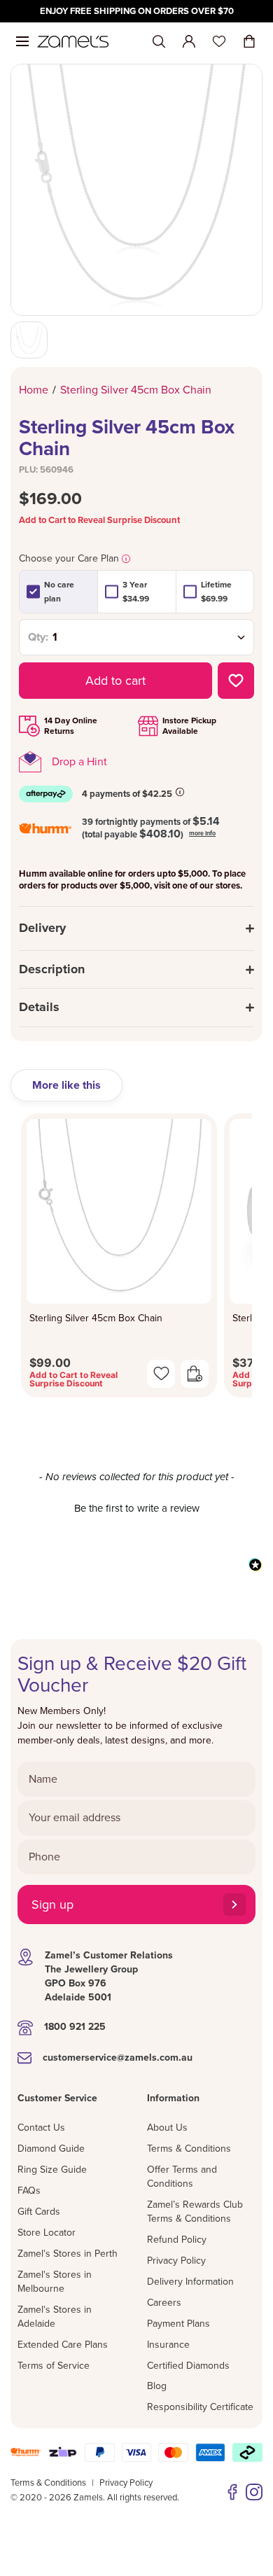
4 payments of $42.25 (127, 794)
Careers (164, 2303)
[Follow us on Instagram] (254, 2492)
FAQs (29, 2191)
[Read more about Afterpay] (180, 792)
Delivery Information (190, 2282)
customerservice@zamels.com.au (118, 2058)
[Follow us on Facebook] (232, 2492)
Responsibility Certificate (200, 2407)
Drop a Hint (79, 762)
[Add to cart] (195, 1374)
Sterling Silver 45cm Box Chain (96, 1318)
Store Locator (47, 2233)
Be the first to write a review (137, 1508)
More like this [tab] (66, 1085)
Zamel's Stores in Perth (68, 2254)
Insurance (168, 2345)
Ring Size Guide (52, 2170)
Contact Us (41, 2128)
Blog (157, 2386)
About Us (167, 2128)
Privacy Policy (176, 2261)
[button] (136, 1507)
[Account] (189, 41)
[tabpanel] (136, 1260)
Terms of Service (54, 2366)
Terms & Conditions (189, 2149)
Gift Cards (39, 2212)
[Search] (159, 42)
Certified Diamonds (188, 2366)
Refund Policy (177, 2240)
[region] (136, 11)
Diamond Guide (51, 2149)
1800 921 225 (75, 2027)
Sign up (52, 1905)
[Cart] (249, 41)
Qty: (38, 637)
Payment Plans (178, 2324)
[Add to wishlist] (236, 681)
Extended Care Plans (63, 2345)
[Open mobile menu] (22, 41)
